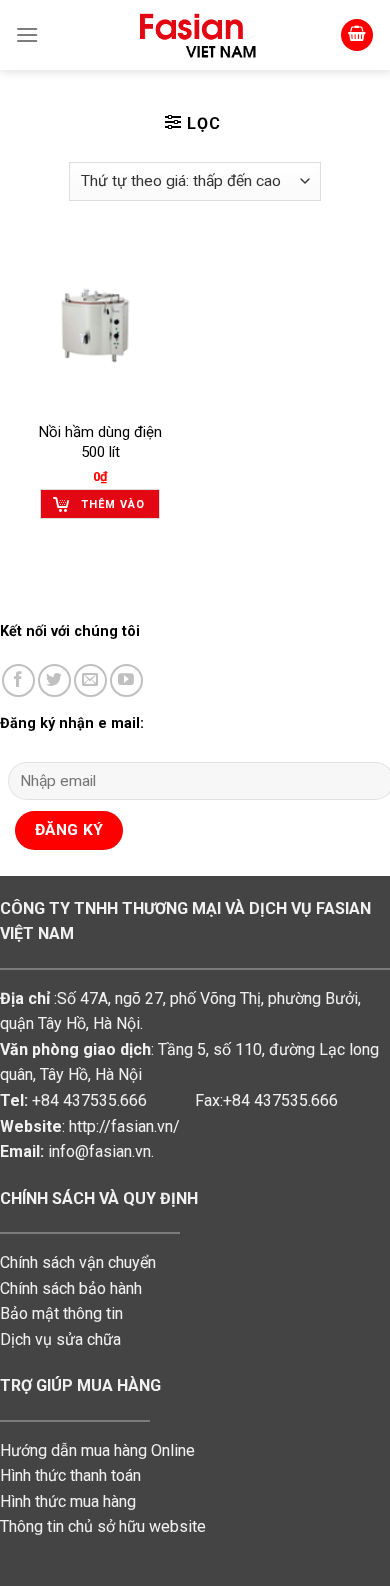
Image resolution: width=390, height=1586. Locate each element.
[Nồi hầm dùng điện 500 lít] (100, 326)
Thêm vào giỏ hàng (113, 508)
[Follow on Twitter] (54, 680)
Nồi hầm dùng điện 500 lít (100, 442)
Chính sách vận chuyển (78, 1262)
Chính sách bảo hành (71, 1288)
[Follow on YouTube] (126, 680)
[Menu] (27, 34)
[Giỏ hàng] (357, 35)
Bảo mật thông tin (61, 1313)
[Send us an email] (90, 680)
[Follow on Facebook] (18, 680)
